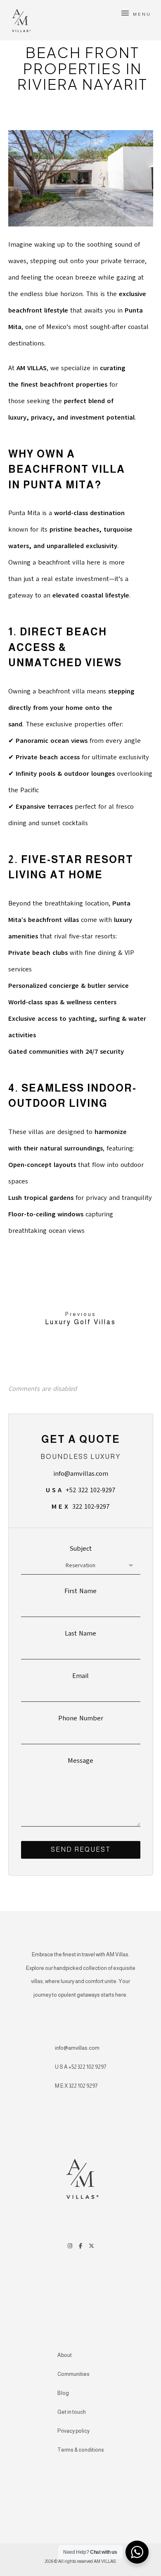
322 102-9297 (80, 1507)
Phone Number (81, 1718)
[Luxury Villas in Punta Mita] (20, 19)
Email (80, 1676)
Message (80, 1761)
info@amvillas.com (81, 1474)
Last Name (80, 1633)
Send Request (81, 1849)
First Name (80, 1591)
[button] (136, 13)
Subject (81, 1549)
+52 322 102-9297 (80, 1490)
